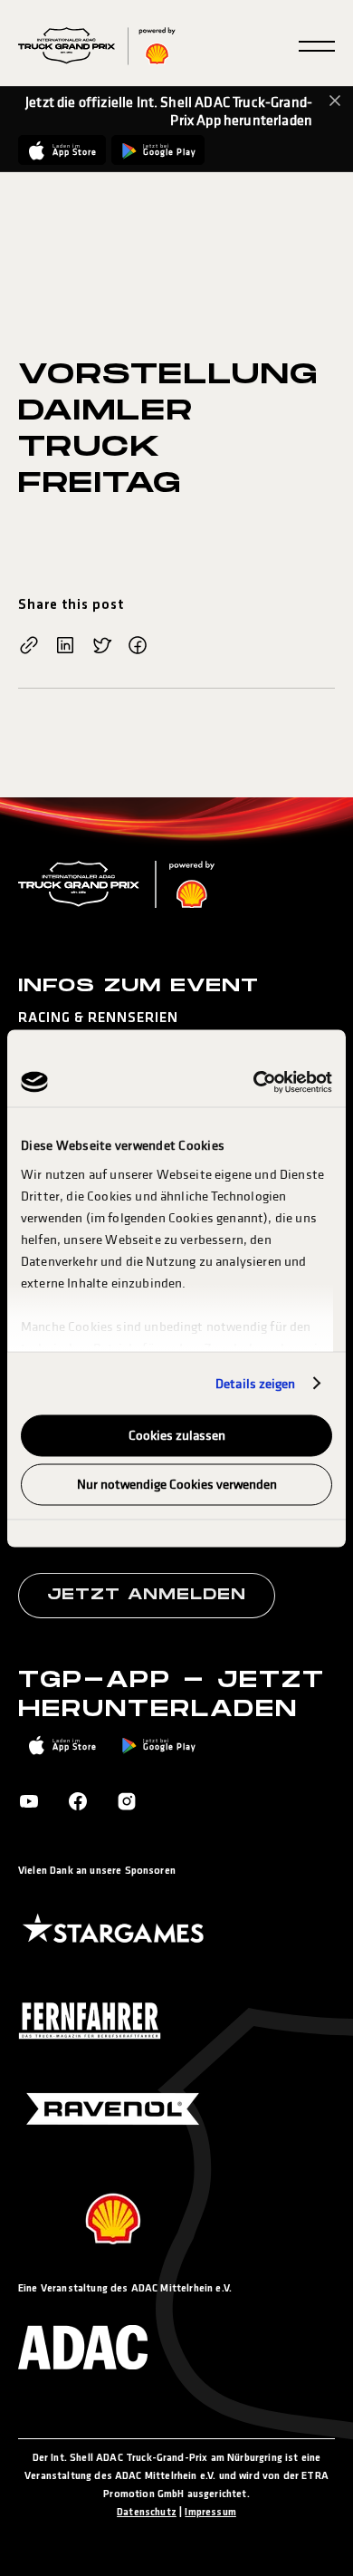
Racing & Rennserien (98, 1018)
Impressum (210, 2513)
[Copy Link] (29, 646)
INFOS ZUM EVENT (138, 986)
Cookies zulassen (177, 1436)
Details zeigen (255, 1383)
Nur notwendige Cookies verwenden (177, 1484)
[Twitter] (101, 646)
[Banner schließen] (335, 101)
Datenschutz (147, 2513)
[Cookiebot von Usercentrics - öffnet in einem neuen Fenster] (254, 1082)
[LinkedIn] (65, 646)
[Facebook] (138, 646)
